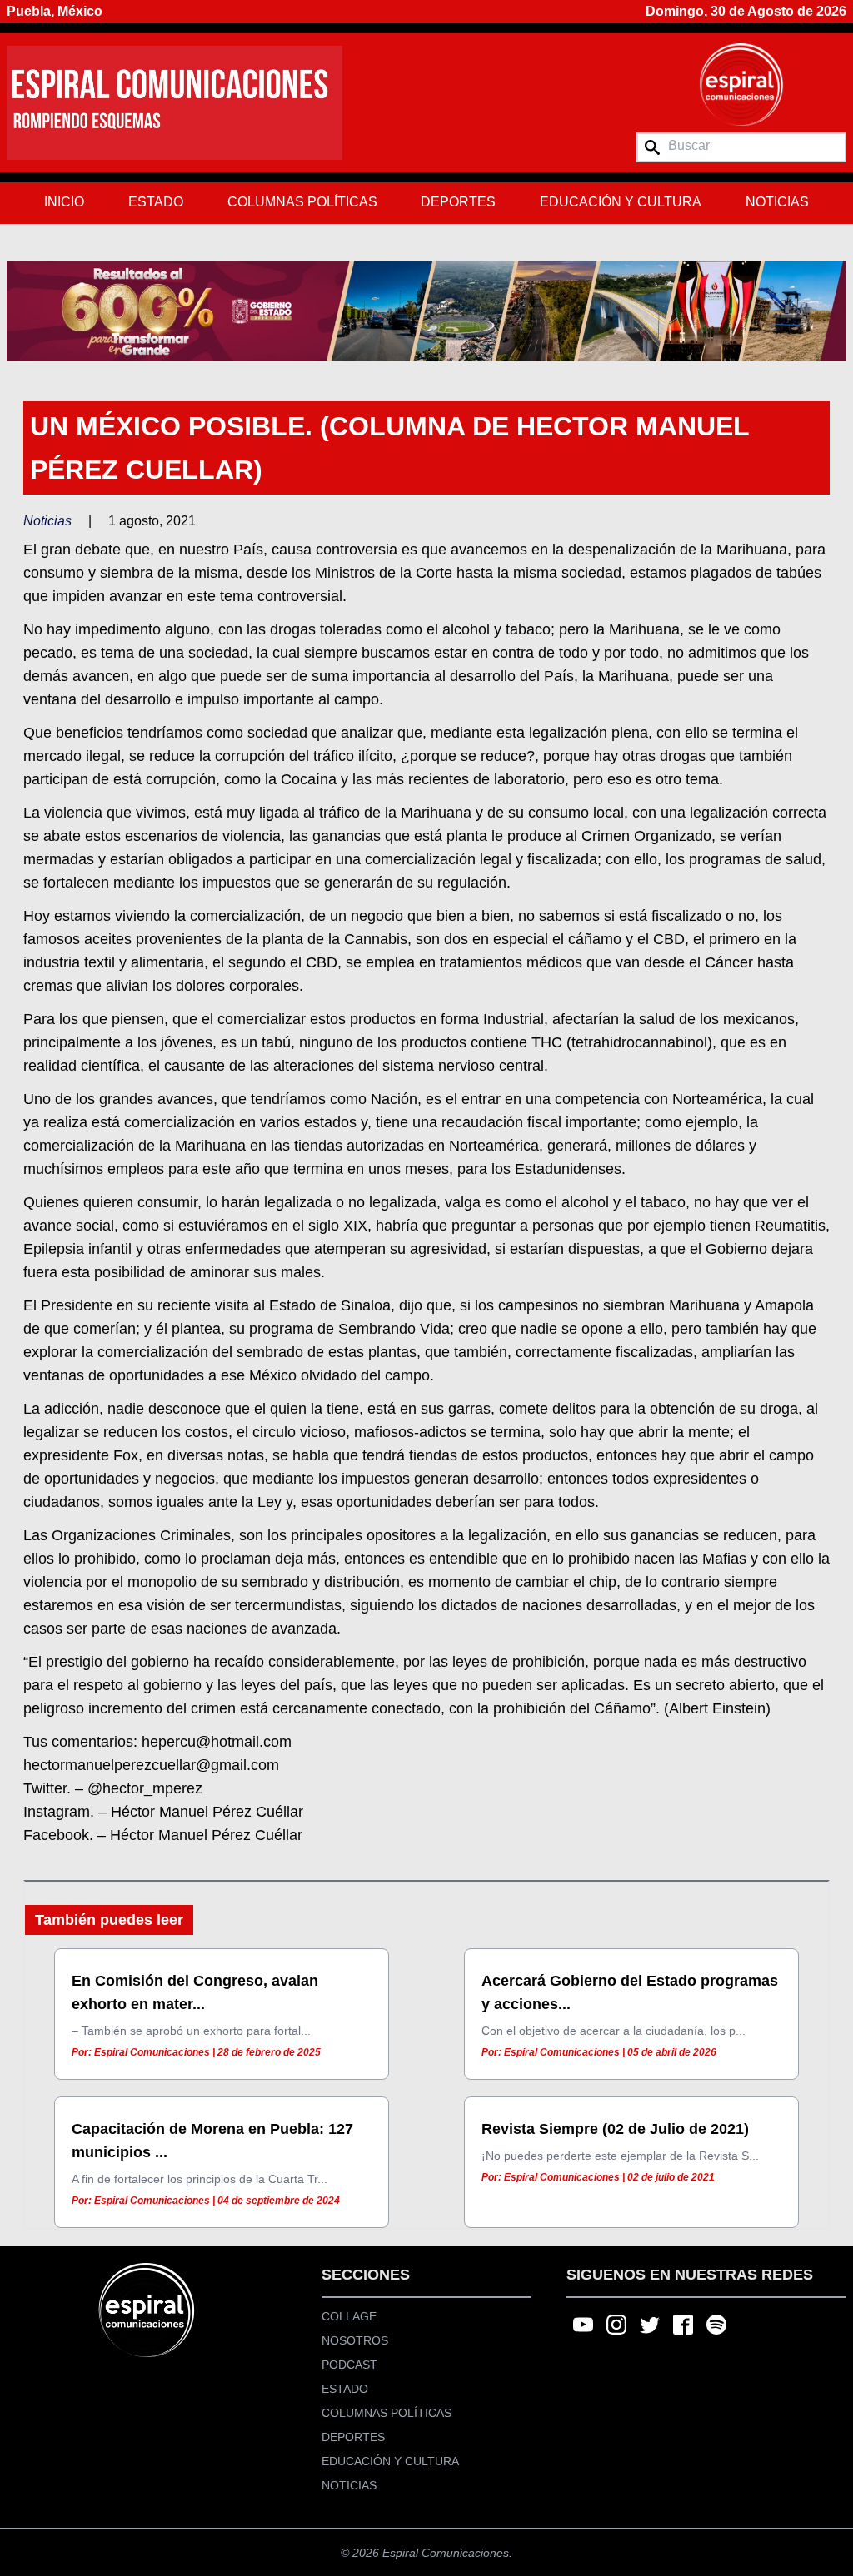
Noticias (777, 202)
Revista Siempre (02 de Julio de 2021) (615, 2129)
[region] (426, 311)
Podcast (349, 2365)
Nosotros (355, 2340)
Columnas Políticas (302, 202)
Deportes (458, 202)
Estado (156, 202)
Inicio (64, 202)
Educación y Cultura (621, 202)
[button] (426, 311)
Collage (349, 2316)
